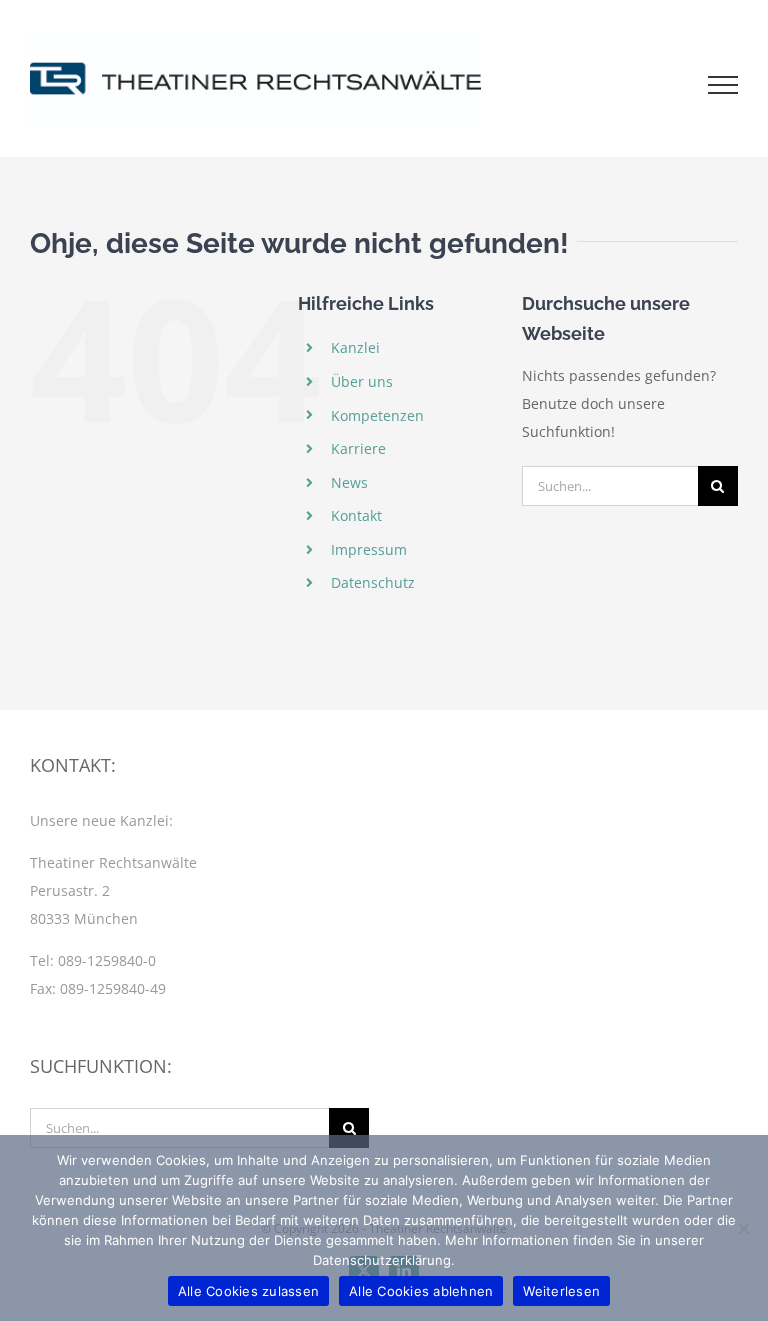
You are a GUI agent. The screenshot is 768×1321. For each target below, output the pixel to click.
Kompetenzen (377, 415)
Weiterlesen (561, 1291)
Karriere (358, 448)
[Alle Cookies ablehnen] (743, 1228)
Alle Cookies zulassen (248, 1291)
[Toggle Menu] (723, 85)
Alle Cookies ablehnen (421, 1291)
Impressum (369, 549)
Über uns (362, 381)
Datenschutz (373, 582)
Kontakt (356, 515)
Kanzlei (355, 347)
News (349, 482)
